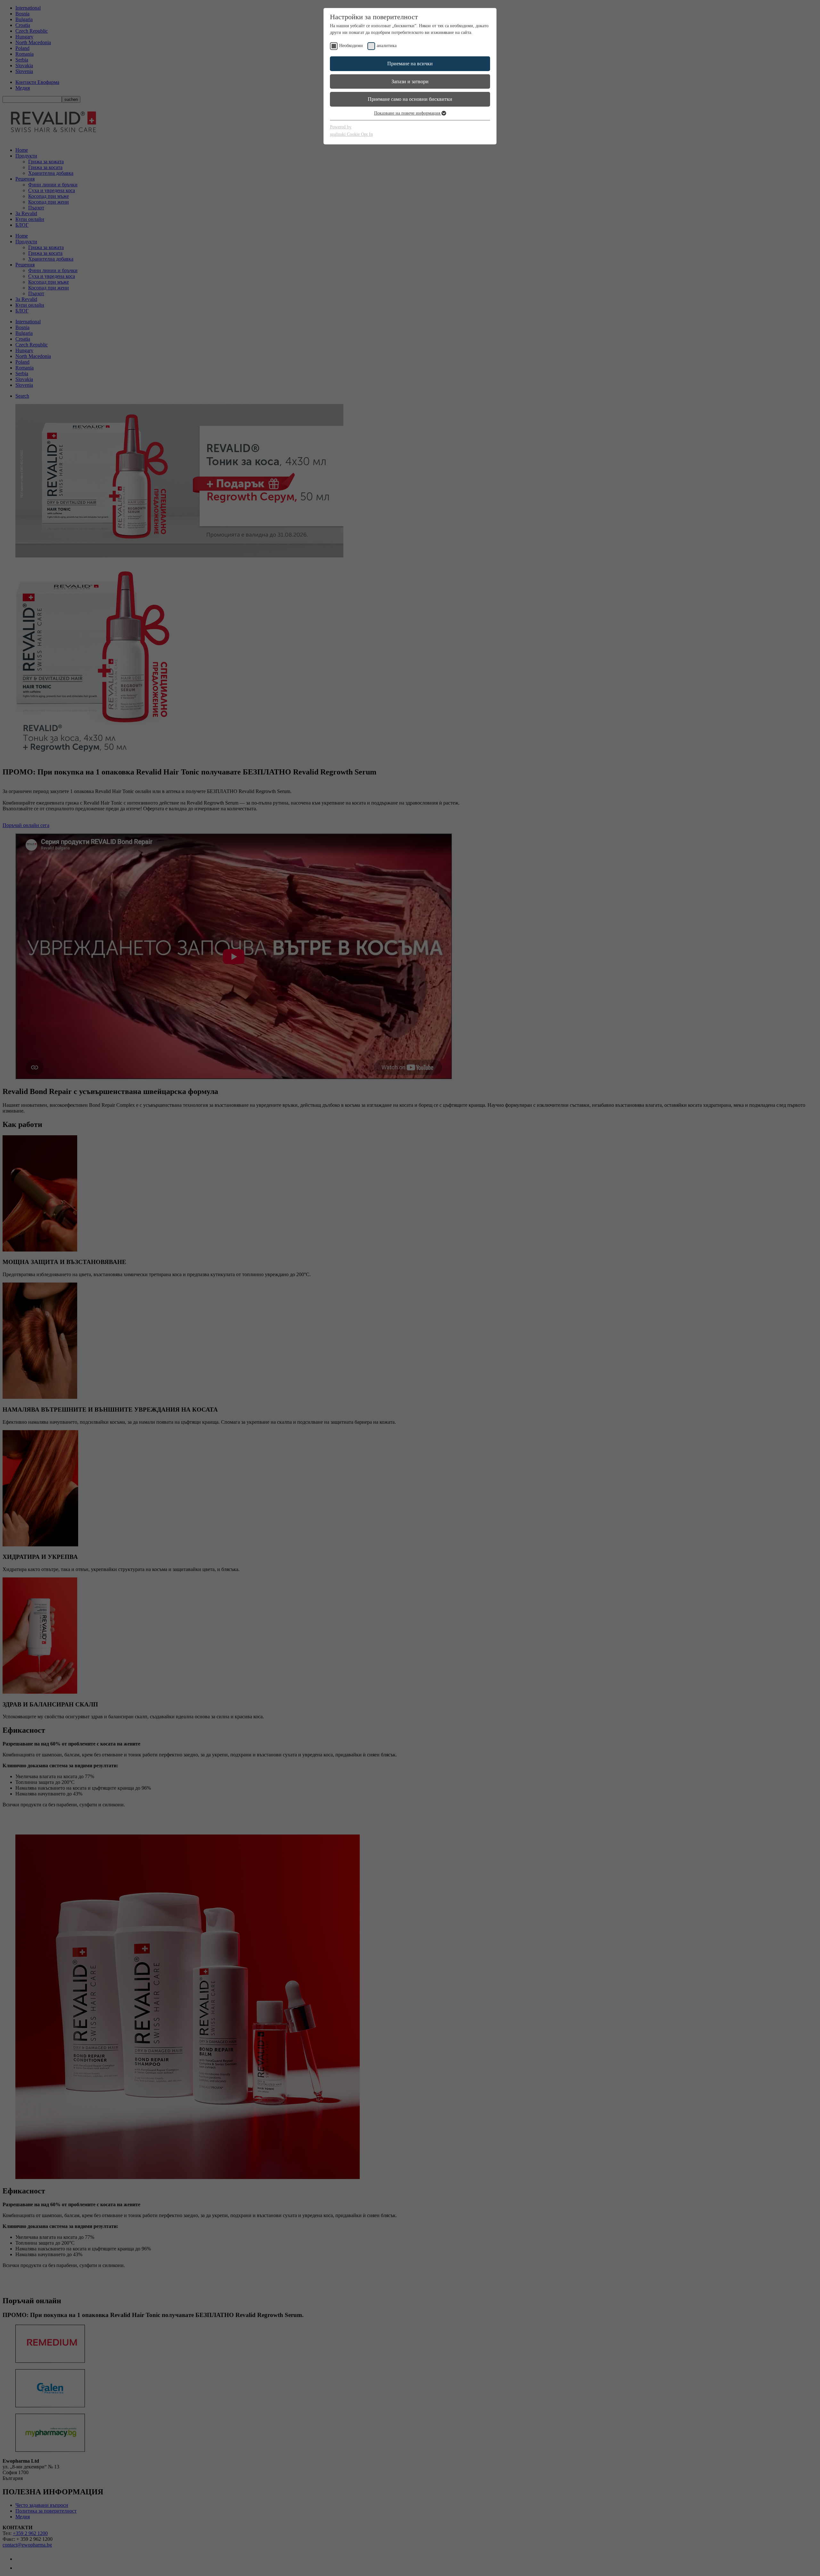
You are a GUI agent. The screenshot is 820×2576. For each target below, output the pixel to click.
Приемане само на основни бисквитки (410, 99)
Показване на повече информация (408, 113)
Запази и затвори (410, 81)
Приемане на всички (410, 64)
